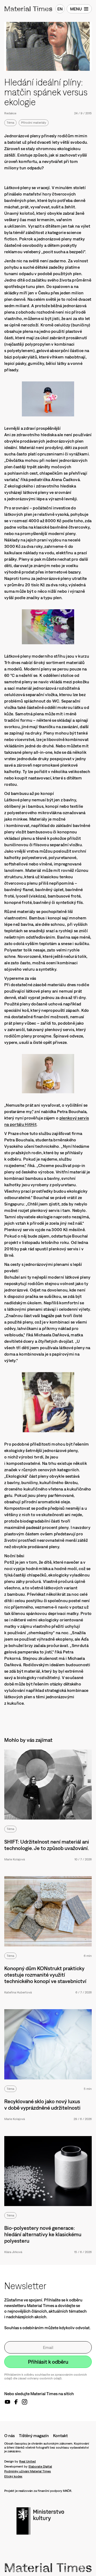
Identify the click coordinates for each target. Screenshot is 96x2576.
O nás (9, 2436)
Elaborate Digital (40, 2466)
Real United (27, 2461)
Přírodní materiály (34, 123)
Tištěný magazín (34, 2436)
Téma (10, 123)
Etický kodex (13, 2476)
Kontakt (60, 2436)
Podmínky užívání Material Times (28, 2471)
